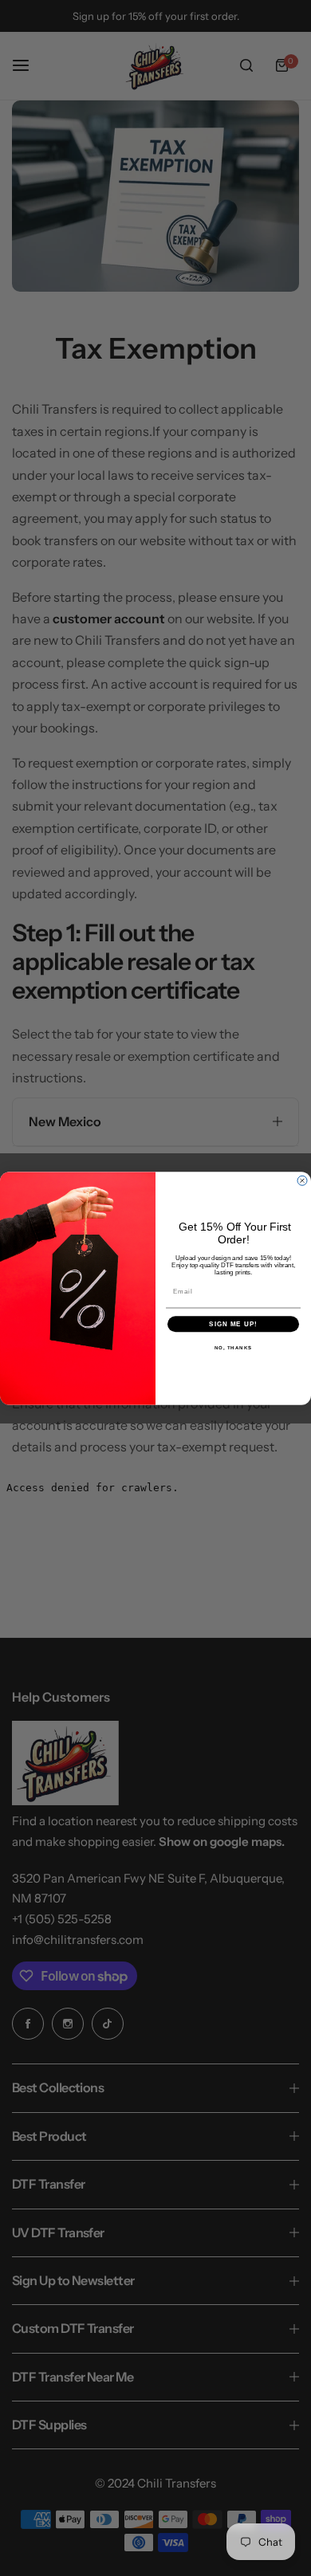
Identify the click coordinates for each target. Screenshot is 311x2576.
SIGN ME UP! (233, 1323)
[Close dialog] (302, 1180)
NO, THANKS (234, 1347)
